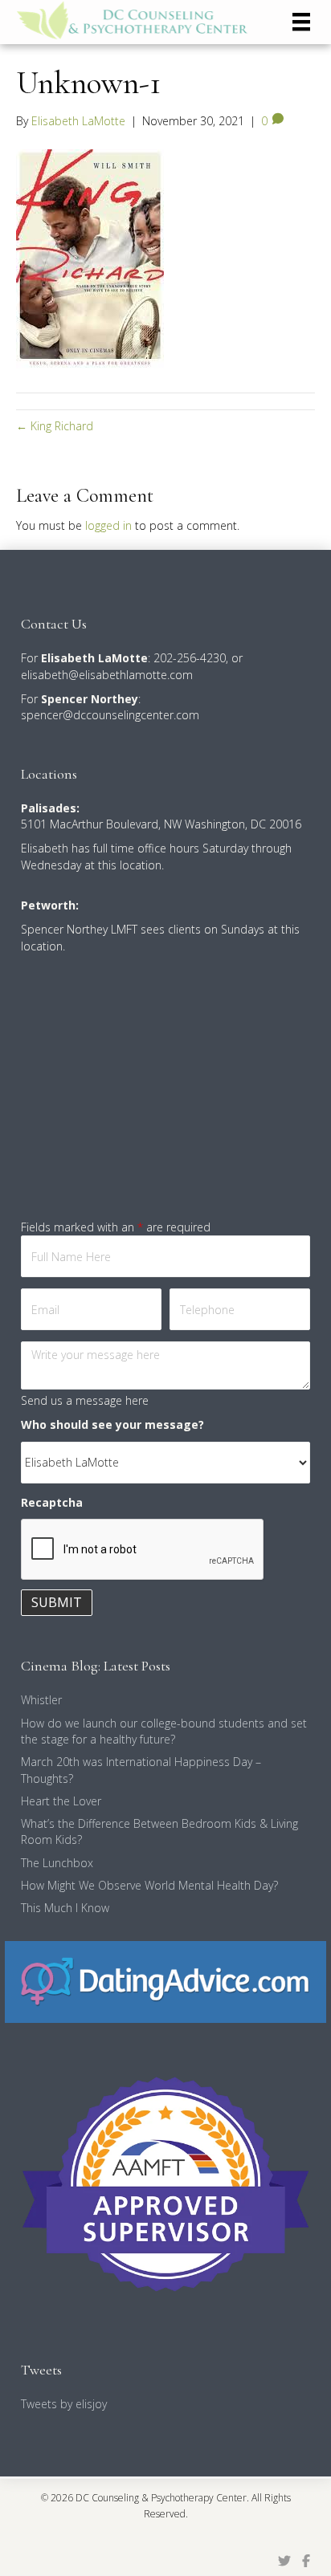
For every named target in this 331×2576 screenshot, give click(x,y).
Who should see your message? (112, 1424)
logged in (108, 525)
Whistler (41, 1700)
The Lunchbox (57, 1863)
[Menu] (301, 22)
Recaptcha (52, 1502)
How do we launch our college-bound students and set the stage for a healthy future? (164, 1731)
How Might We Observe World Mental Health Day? (149, 1885)
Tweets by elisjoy (64, 2404)
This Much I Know (65, 1908)
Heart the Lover (61, 1801)
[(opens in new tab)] (165, 1980)
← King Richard (55, 426)
